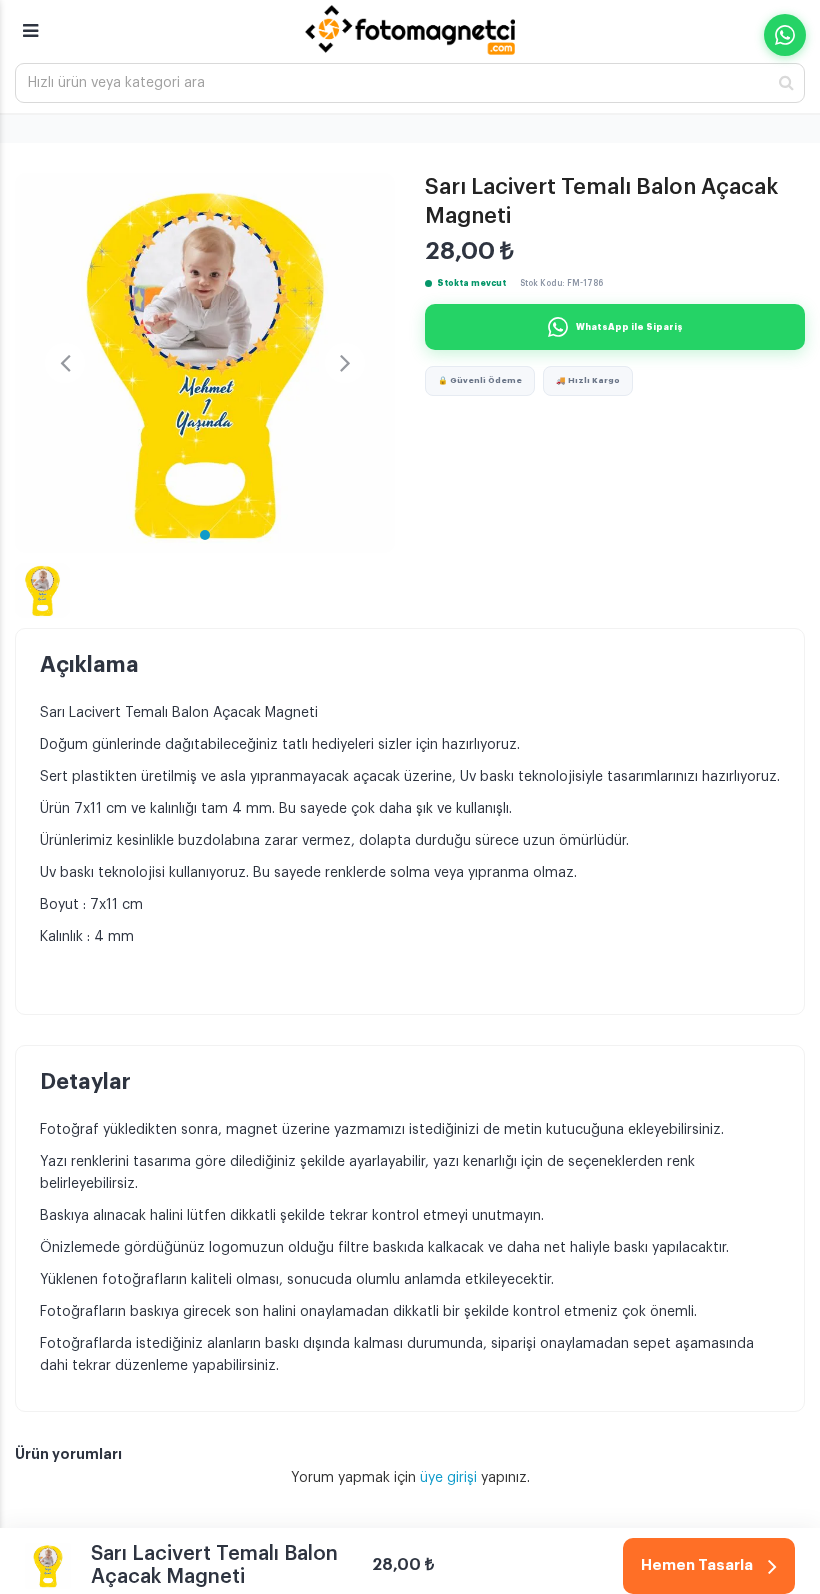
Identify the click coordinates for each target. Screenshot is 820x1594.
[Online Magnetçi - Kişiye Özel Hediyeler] (410, 30)
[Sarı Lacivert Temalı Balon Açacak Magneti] (205, 363)
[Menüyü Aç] (30, 22)
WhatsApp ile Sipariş (629, 327)
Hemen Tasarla (697, 1565)
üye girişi (450, 1478)
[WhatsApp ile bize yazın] (785, 35)
